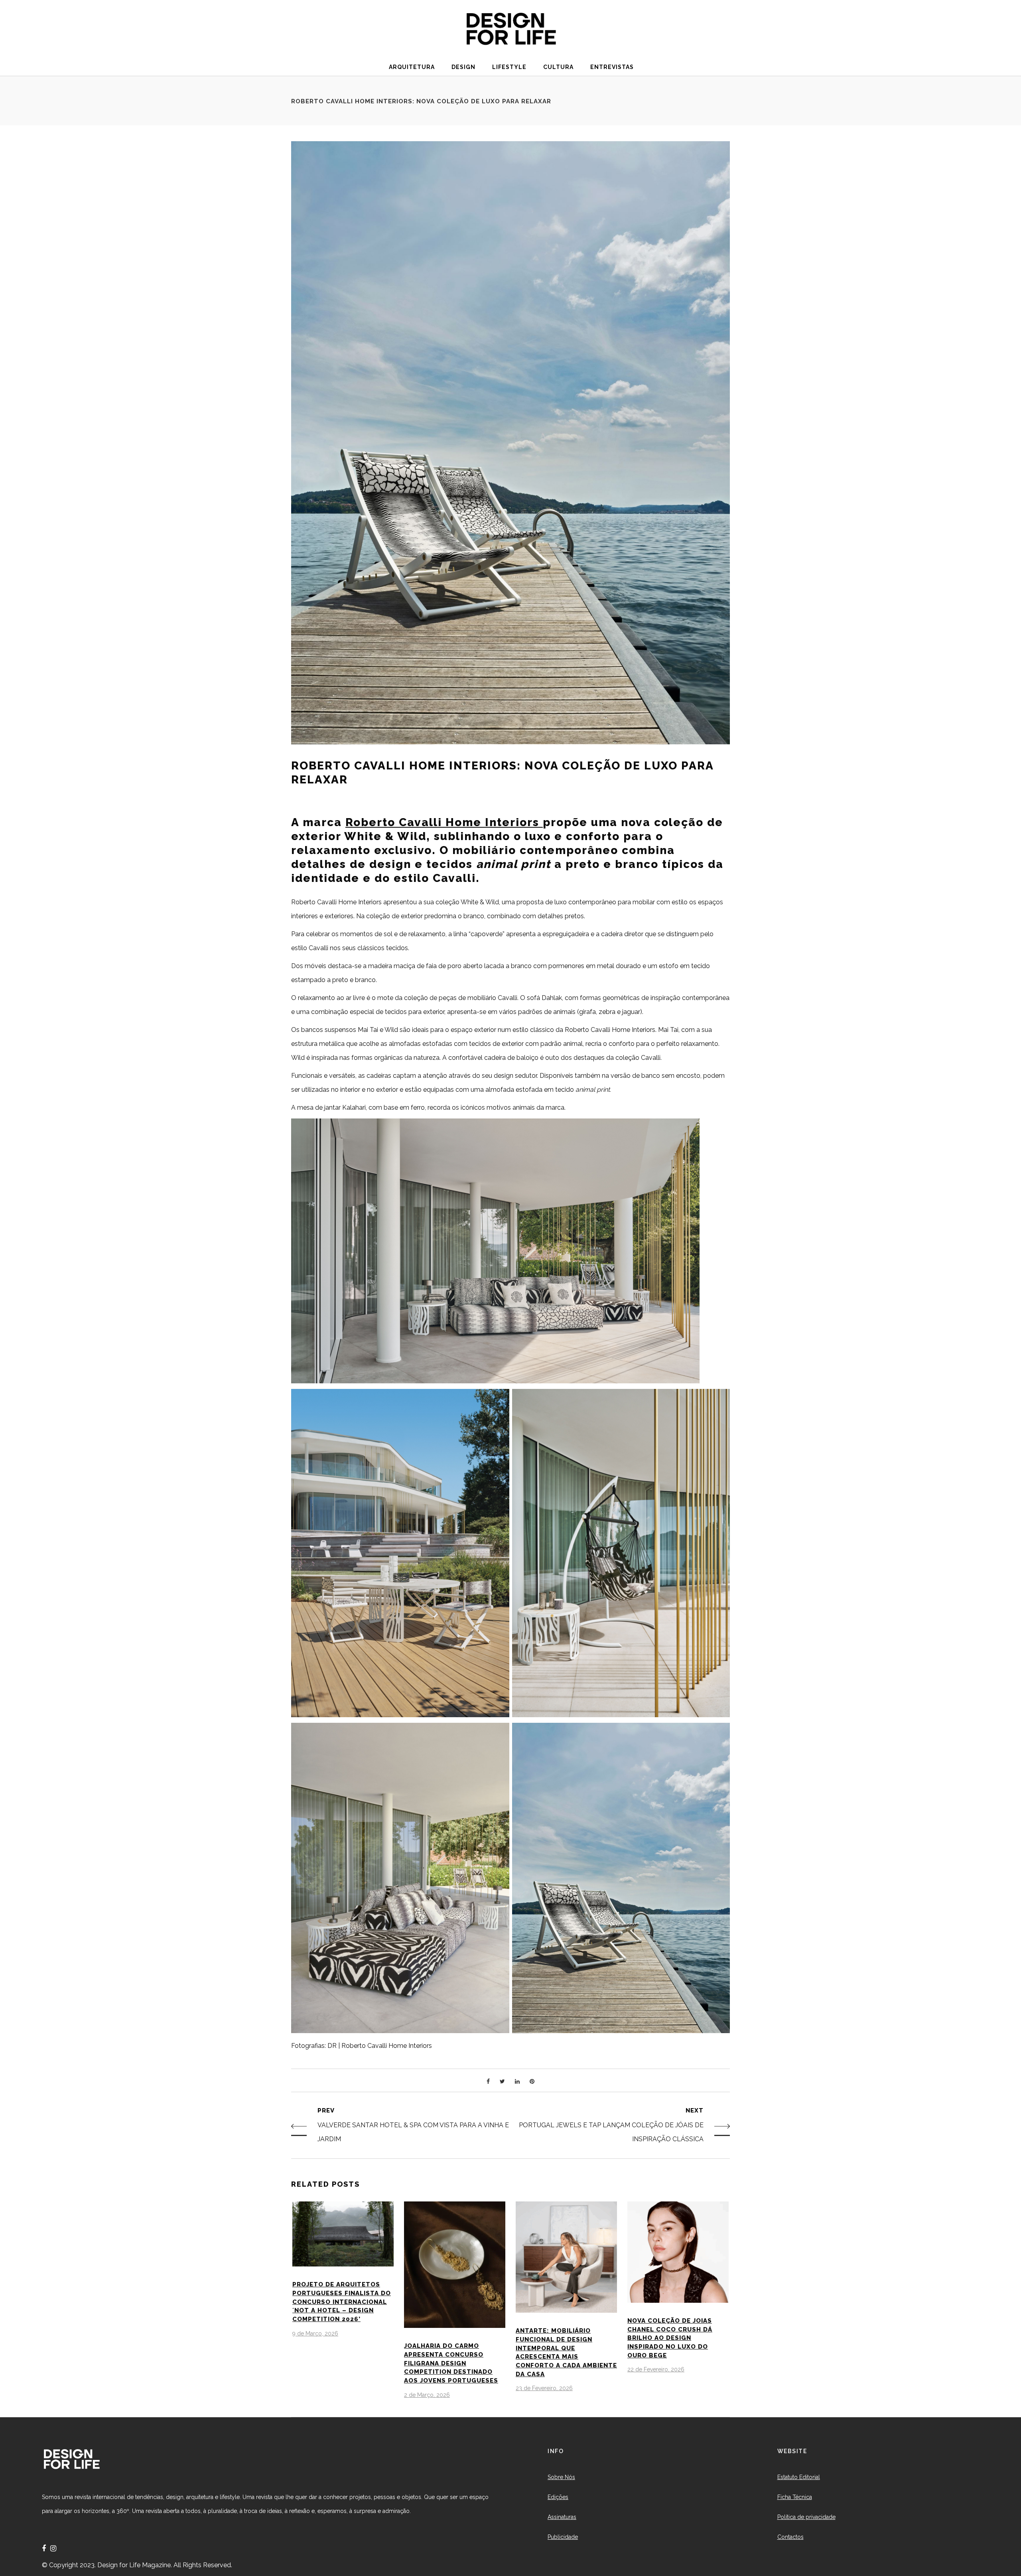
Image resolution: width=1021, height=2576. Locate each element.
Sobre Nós (561, 2477)
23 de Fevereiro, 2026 (544, 2388)
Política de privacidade (806, 2517)
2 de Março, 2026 (427, 2395)
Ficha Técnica (795, 2497)
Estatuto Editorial (799, 2477)
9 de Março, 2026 (315, 2333)
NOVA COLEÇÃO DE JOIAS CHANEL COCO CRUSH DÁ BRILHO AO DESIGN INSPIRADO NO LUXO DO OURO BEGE (670, 2338)
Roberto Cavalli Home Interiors (444, 822)
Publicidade (563, 2537)
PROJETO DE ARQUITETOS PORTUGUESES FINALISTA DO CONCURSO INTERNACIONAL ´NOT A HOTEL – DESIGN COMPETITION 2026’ (342, 2302)
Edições (558, 2497)
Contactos (790, 2537)
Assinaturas (562, 2517)
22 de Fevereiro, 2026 (656, 2369)
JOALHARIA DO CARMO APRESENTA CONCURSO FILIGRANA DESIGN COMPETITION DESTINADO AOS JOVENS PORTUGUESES (451, 2363)
